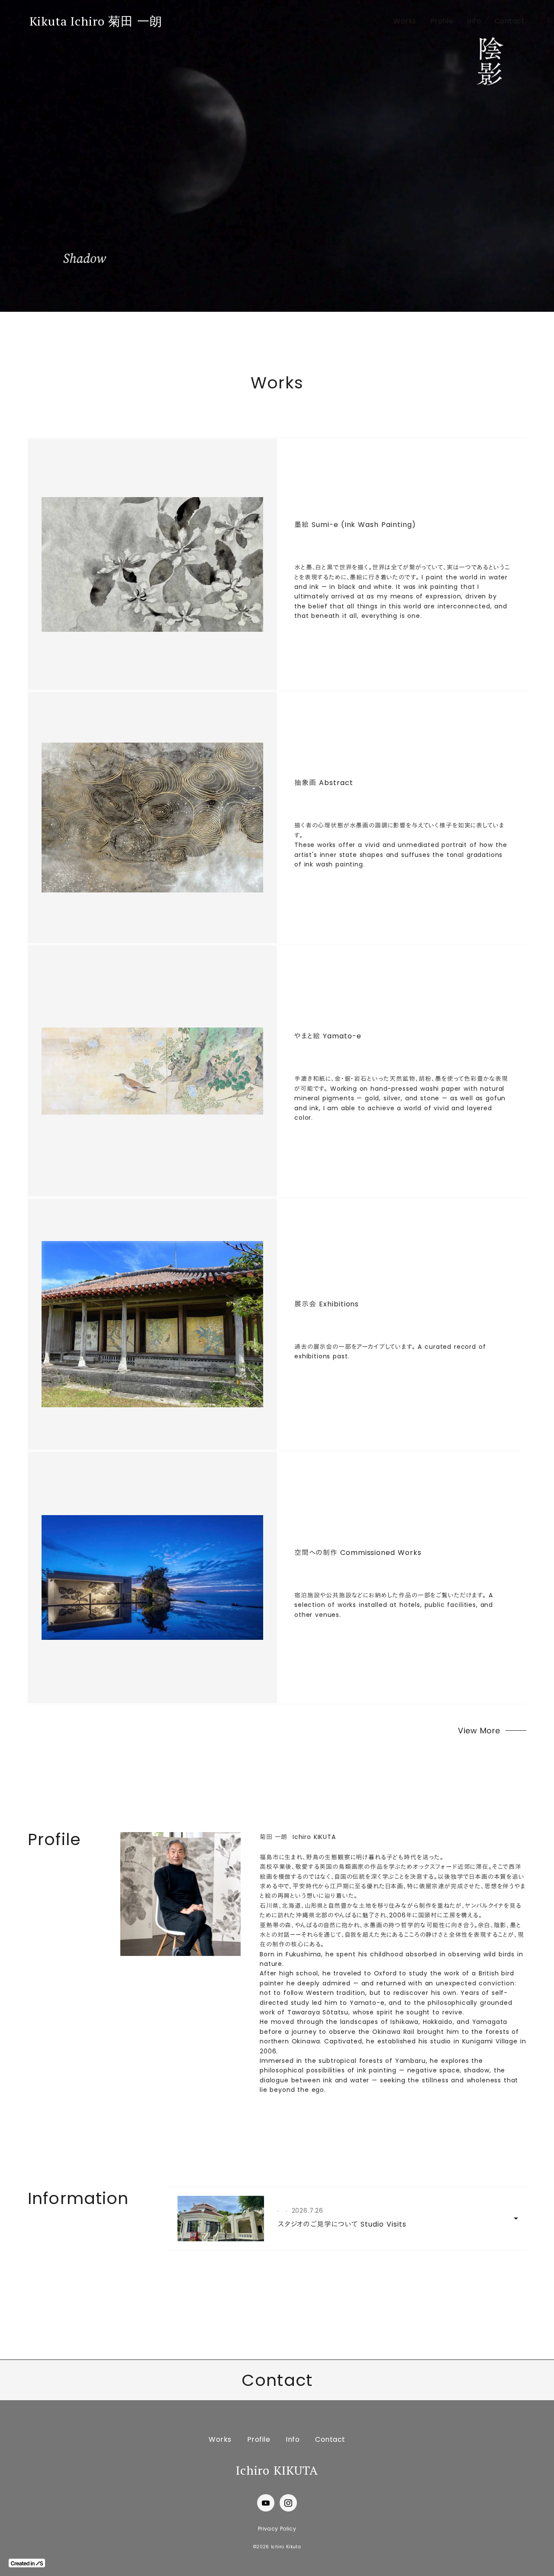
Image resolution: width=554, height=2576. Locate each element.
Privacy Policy (277, 2529)
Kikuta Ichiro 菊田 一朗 (96, 21)
